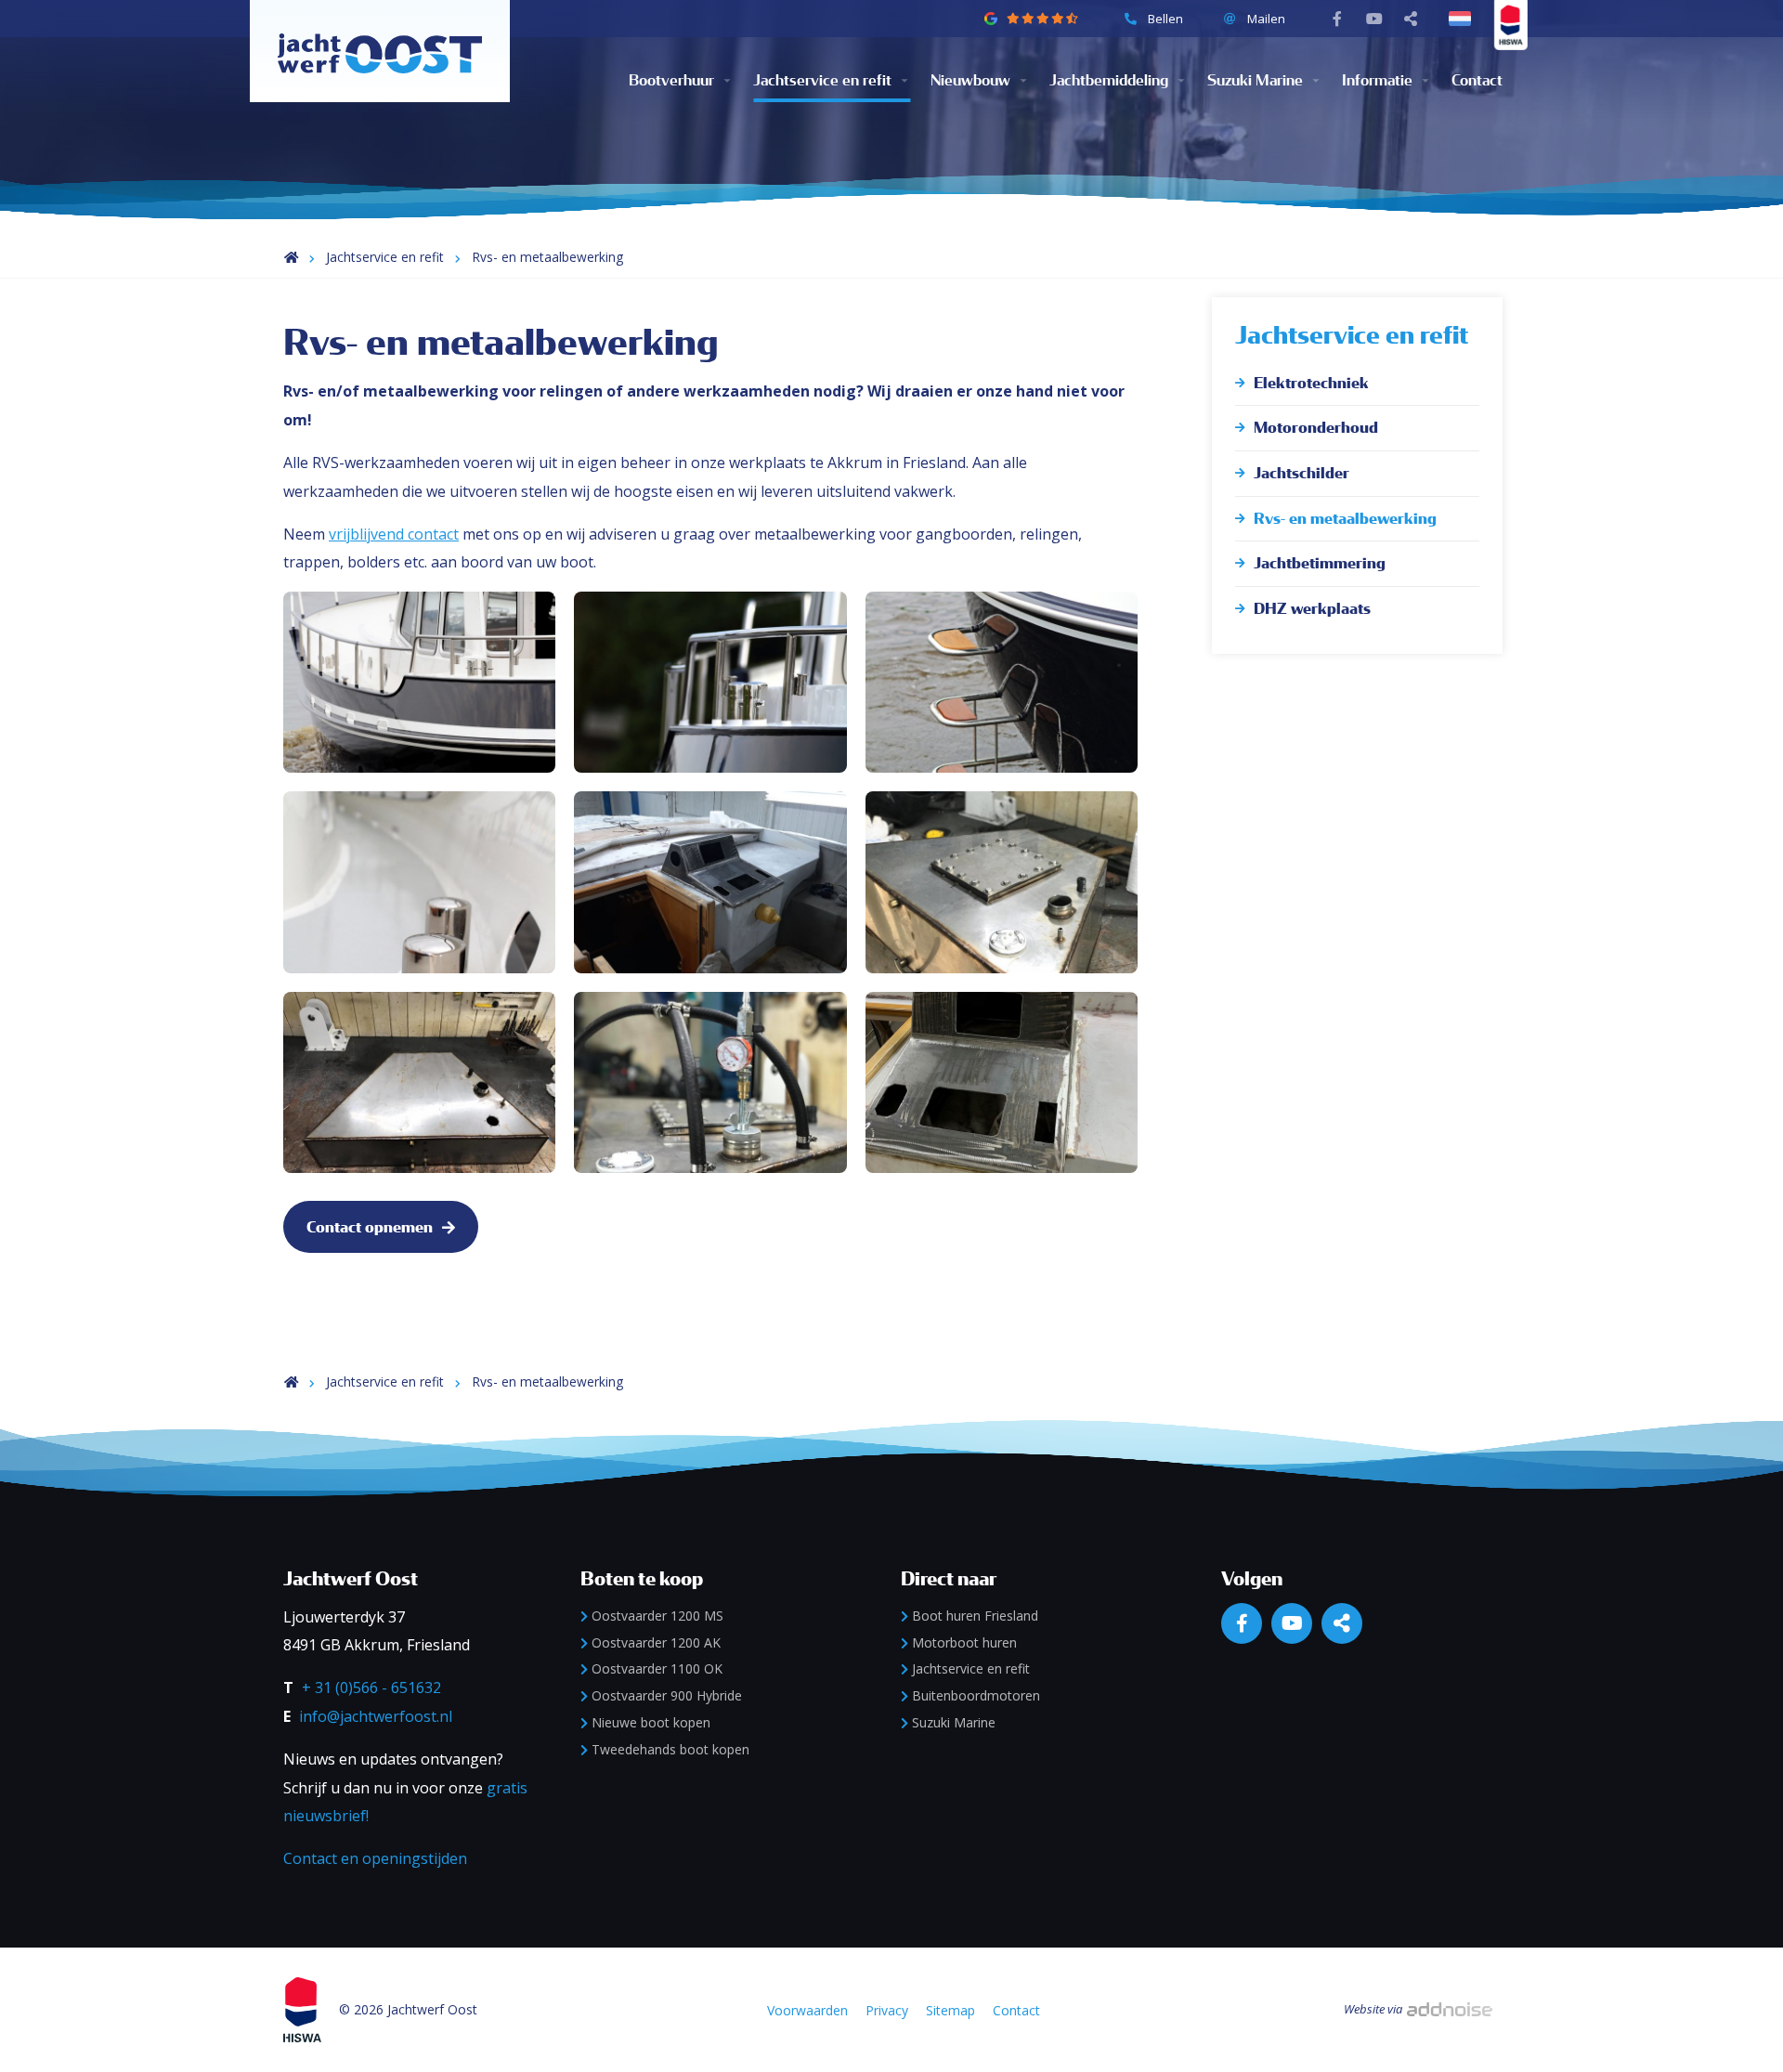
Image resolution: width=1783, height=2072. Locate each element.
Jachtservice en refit (822, 80)
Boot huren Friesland (975, 1616)
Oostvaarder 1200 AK (656, 1642)
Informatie (1377, 80)
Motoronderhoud (1316, 428)
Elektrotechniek (1311, 383)
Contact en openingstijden (375, 1858)
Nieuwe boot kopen (651, 1722)
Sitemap (950, 2010)
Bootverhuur (671, 80)
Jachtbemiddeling (1109, 80)
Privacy (887, 2010)
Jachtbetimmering (1320, 563)
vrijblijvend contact (394, 534)
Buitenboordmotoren (976, 1695)
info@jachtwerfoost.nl (376, 1716)
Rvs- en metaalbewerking (547, 257)
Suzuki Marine (1255, 80)
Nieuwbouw (970, 80)
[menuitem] (691, 81)
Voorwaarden (807, 2010)
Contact (1477, 80)
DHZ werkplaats (1312, 609)
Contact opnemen (370, 1227)
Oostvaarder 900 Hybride (667, 1695)
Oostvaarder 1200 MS (657, 1616)
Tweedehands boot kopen (670, 1749)
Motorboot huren (964, 1642)
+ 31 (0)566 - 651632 (371, 1688)
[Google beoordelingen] (1041, 19)
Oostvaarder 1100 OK (657, 1668)
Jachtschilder (1301, 473)
